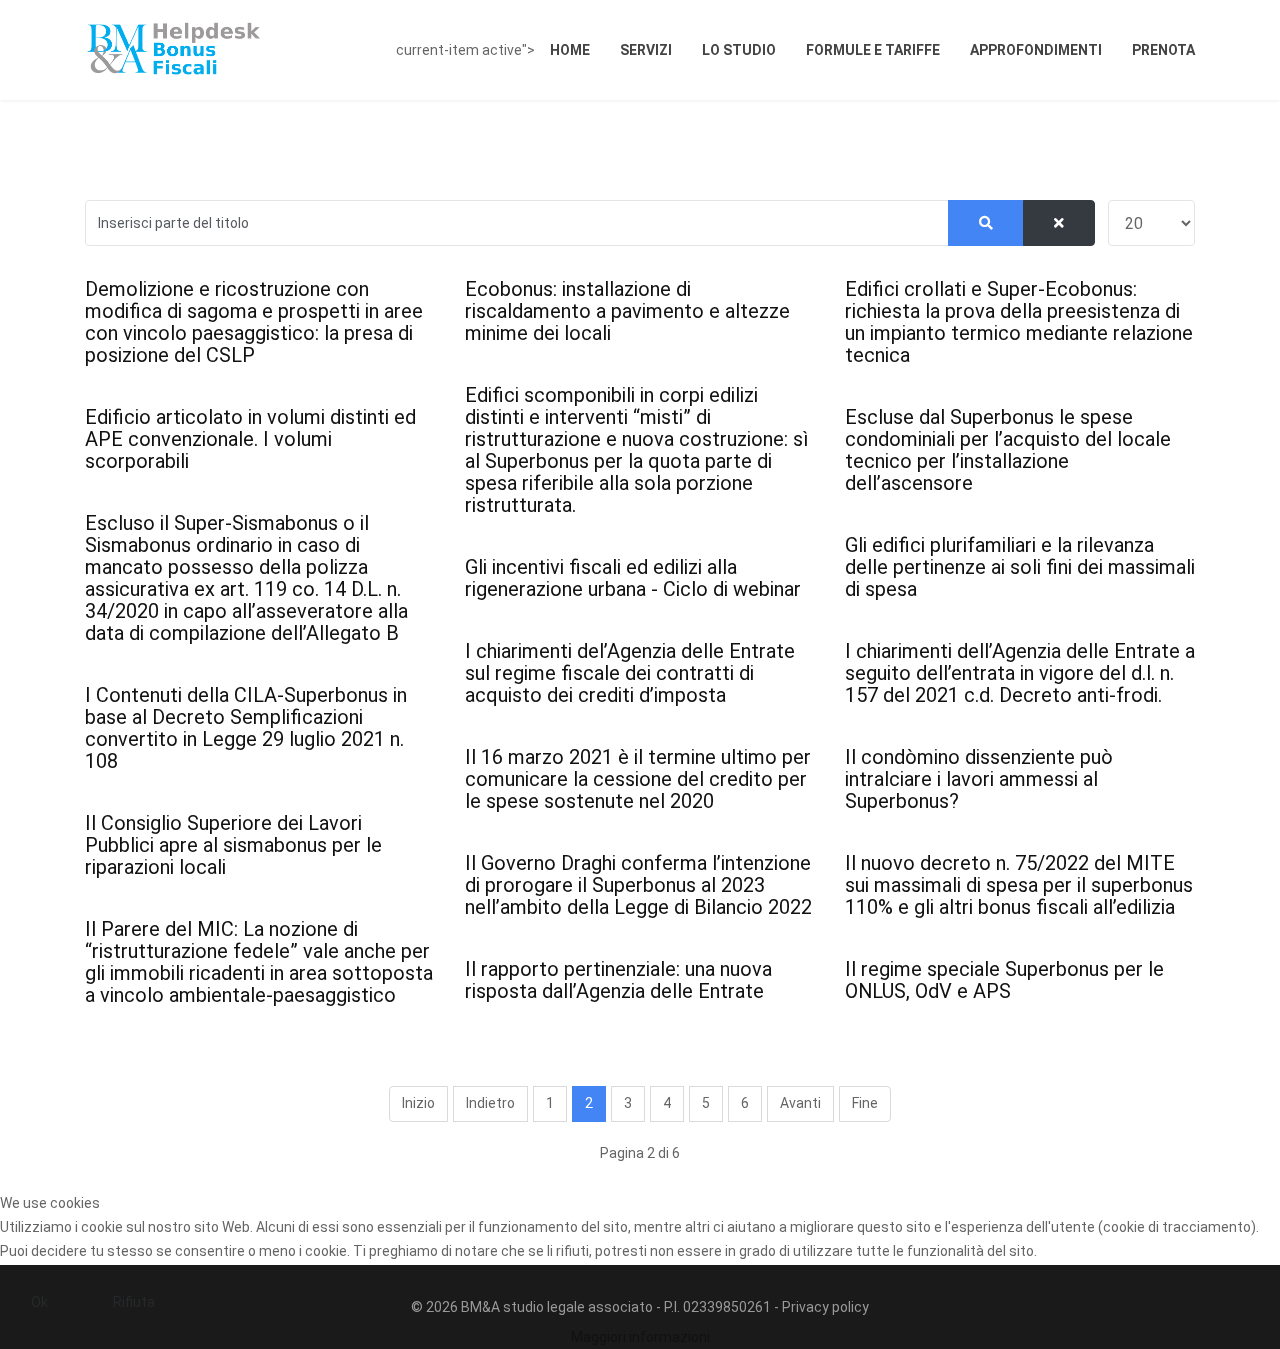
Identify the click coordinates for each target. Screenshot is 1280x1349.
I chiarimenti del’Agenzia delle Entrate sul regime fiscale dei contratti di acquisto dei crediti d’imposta (630, 673)
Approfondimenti (1036, 50)
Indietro (490, 1103)
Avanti (800, 1103)
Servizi (646, 50)
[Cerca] (986, 223)
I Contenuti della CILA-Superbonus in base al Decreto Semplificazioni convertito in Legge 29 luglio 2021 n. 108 (246, 728)
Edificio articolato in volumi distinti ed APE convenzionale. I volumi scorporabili (250, 439)
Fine (865, 1103)
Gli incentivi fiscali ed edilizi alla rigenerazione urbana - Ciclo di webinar (633, 578)
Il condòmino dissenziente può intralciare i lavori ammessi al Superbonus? (979, 779)
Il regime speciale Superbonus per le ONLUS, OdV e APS (1004, 980)
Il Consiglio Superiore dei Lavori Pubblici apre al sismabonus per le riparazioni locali (233, 845)
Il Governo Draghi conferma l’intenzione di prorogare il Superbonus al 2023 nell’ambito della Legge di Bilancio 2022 (638, 885)
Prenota (1163, 50)
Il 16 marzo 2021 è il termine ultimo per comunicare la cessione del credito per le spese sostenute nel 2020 (638, 779)
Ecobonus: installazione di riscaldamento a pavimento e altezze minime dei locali (627, 311)
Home (570, 50)
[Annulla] (1059, 223)
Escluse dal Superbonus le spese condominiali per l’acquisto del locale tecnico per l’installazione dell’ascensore (1008, 450)
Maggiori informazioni (640, 1337)
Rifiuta (134, 1302)
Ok (39, 1302)
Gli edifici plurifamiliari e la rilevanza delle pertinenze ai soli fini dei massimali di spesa (1020, 567)
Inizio (418, 1103)
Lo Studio (739, 50)
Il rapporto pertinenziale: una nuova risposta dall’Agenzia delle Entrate (618, 980)
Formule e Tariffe (873, 50)
